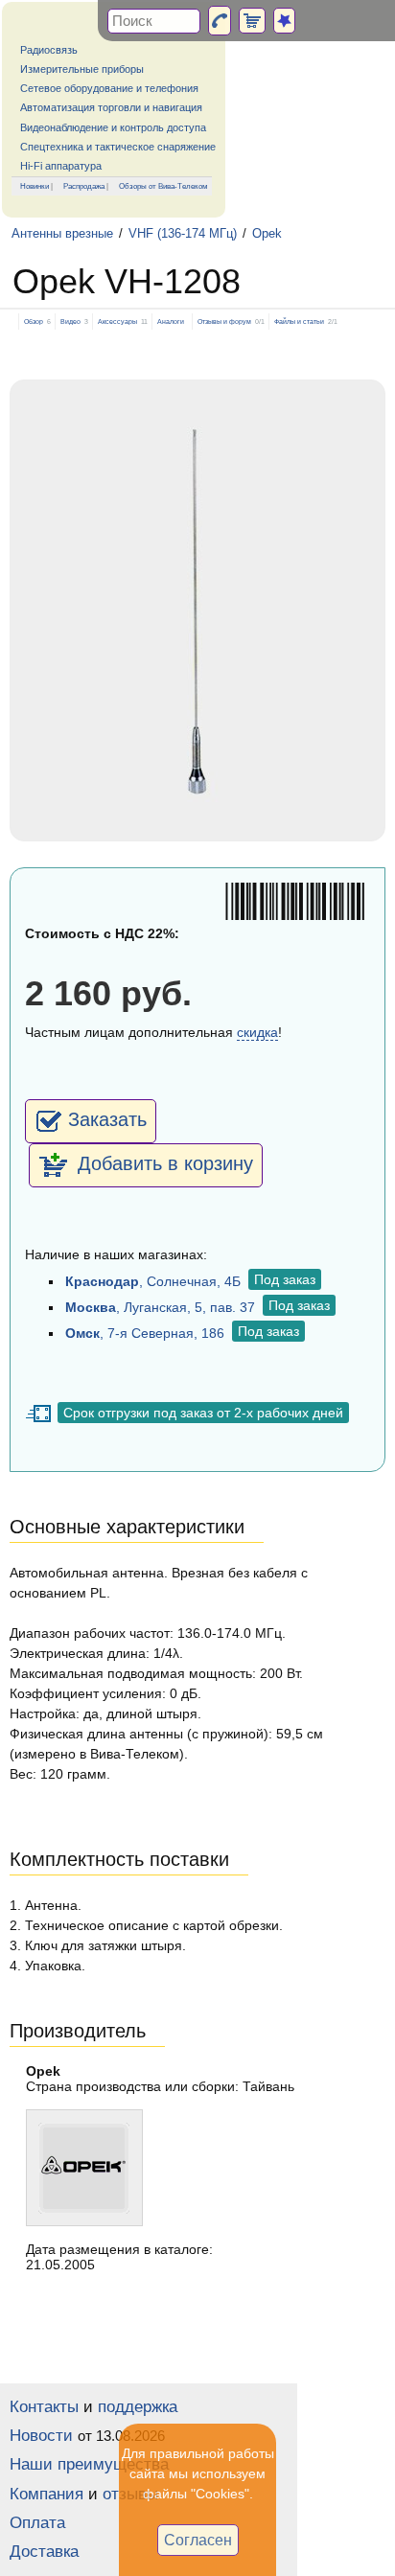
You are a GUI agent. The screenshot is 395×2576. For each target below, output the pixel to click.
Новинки (35, 186)
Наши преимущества (89, 2464)
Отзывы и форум (224, 322)
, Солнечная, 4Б (153, 1281)
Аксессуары (117, 322)
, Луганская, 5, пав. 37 (160, 1307)
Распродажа (84, 186)
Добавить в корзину (163, 1163)
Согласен (198, 2540)
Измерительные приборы (82, 69)
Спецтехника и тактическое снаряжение (118, 147)
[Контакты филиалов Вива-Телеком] (220, 21)
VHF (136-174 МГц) (183, 234)
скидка (257, 1032)
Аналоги (171, 322)
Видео (70, 322)
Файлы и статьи (299, 322)
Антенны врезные (62, 234)
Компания (46, 2494)
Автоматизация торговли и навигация (111, 107)
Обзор (34, 322)
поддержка (138, 2407)
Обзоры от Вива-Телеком (163, 186)
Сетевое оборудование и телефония (109, 88)
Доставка (44, 2552)
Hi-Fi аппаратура (61, 166)
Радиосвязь (49, 50)
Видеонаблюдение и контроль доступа (113, 127)
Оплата (37, 2523)
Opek (267, 234)
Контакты (44, 2407)
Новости (41, 2436)
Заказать (107, 1119)
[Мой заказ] (252, 21)
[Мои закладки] (284, 21)
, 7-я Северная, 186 (145, 1333)
